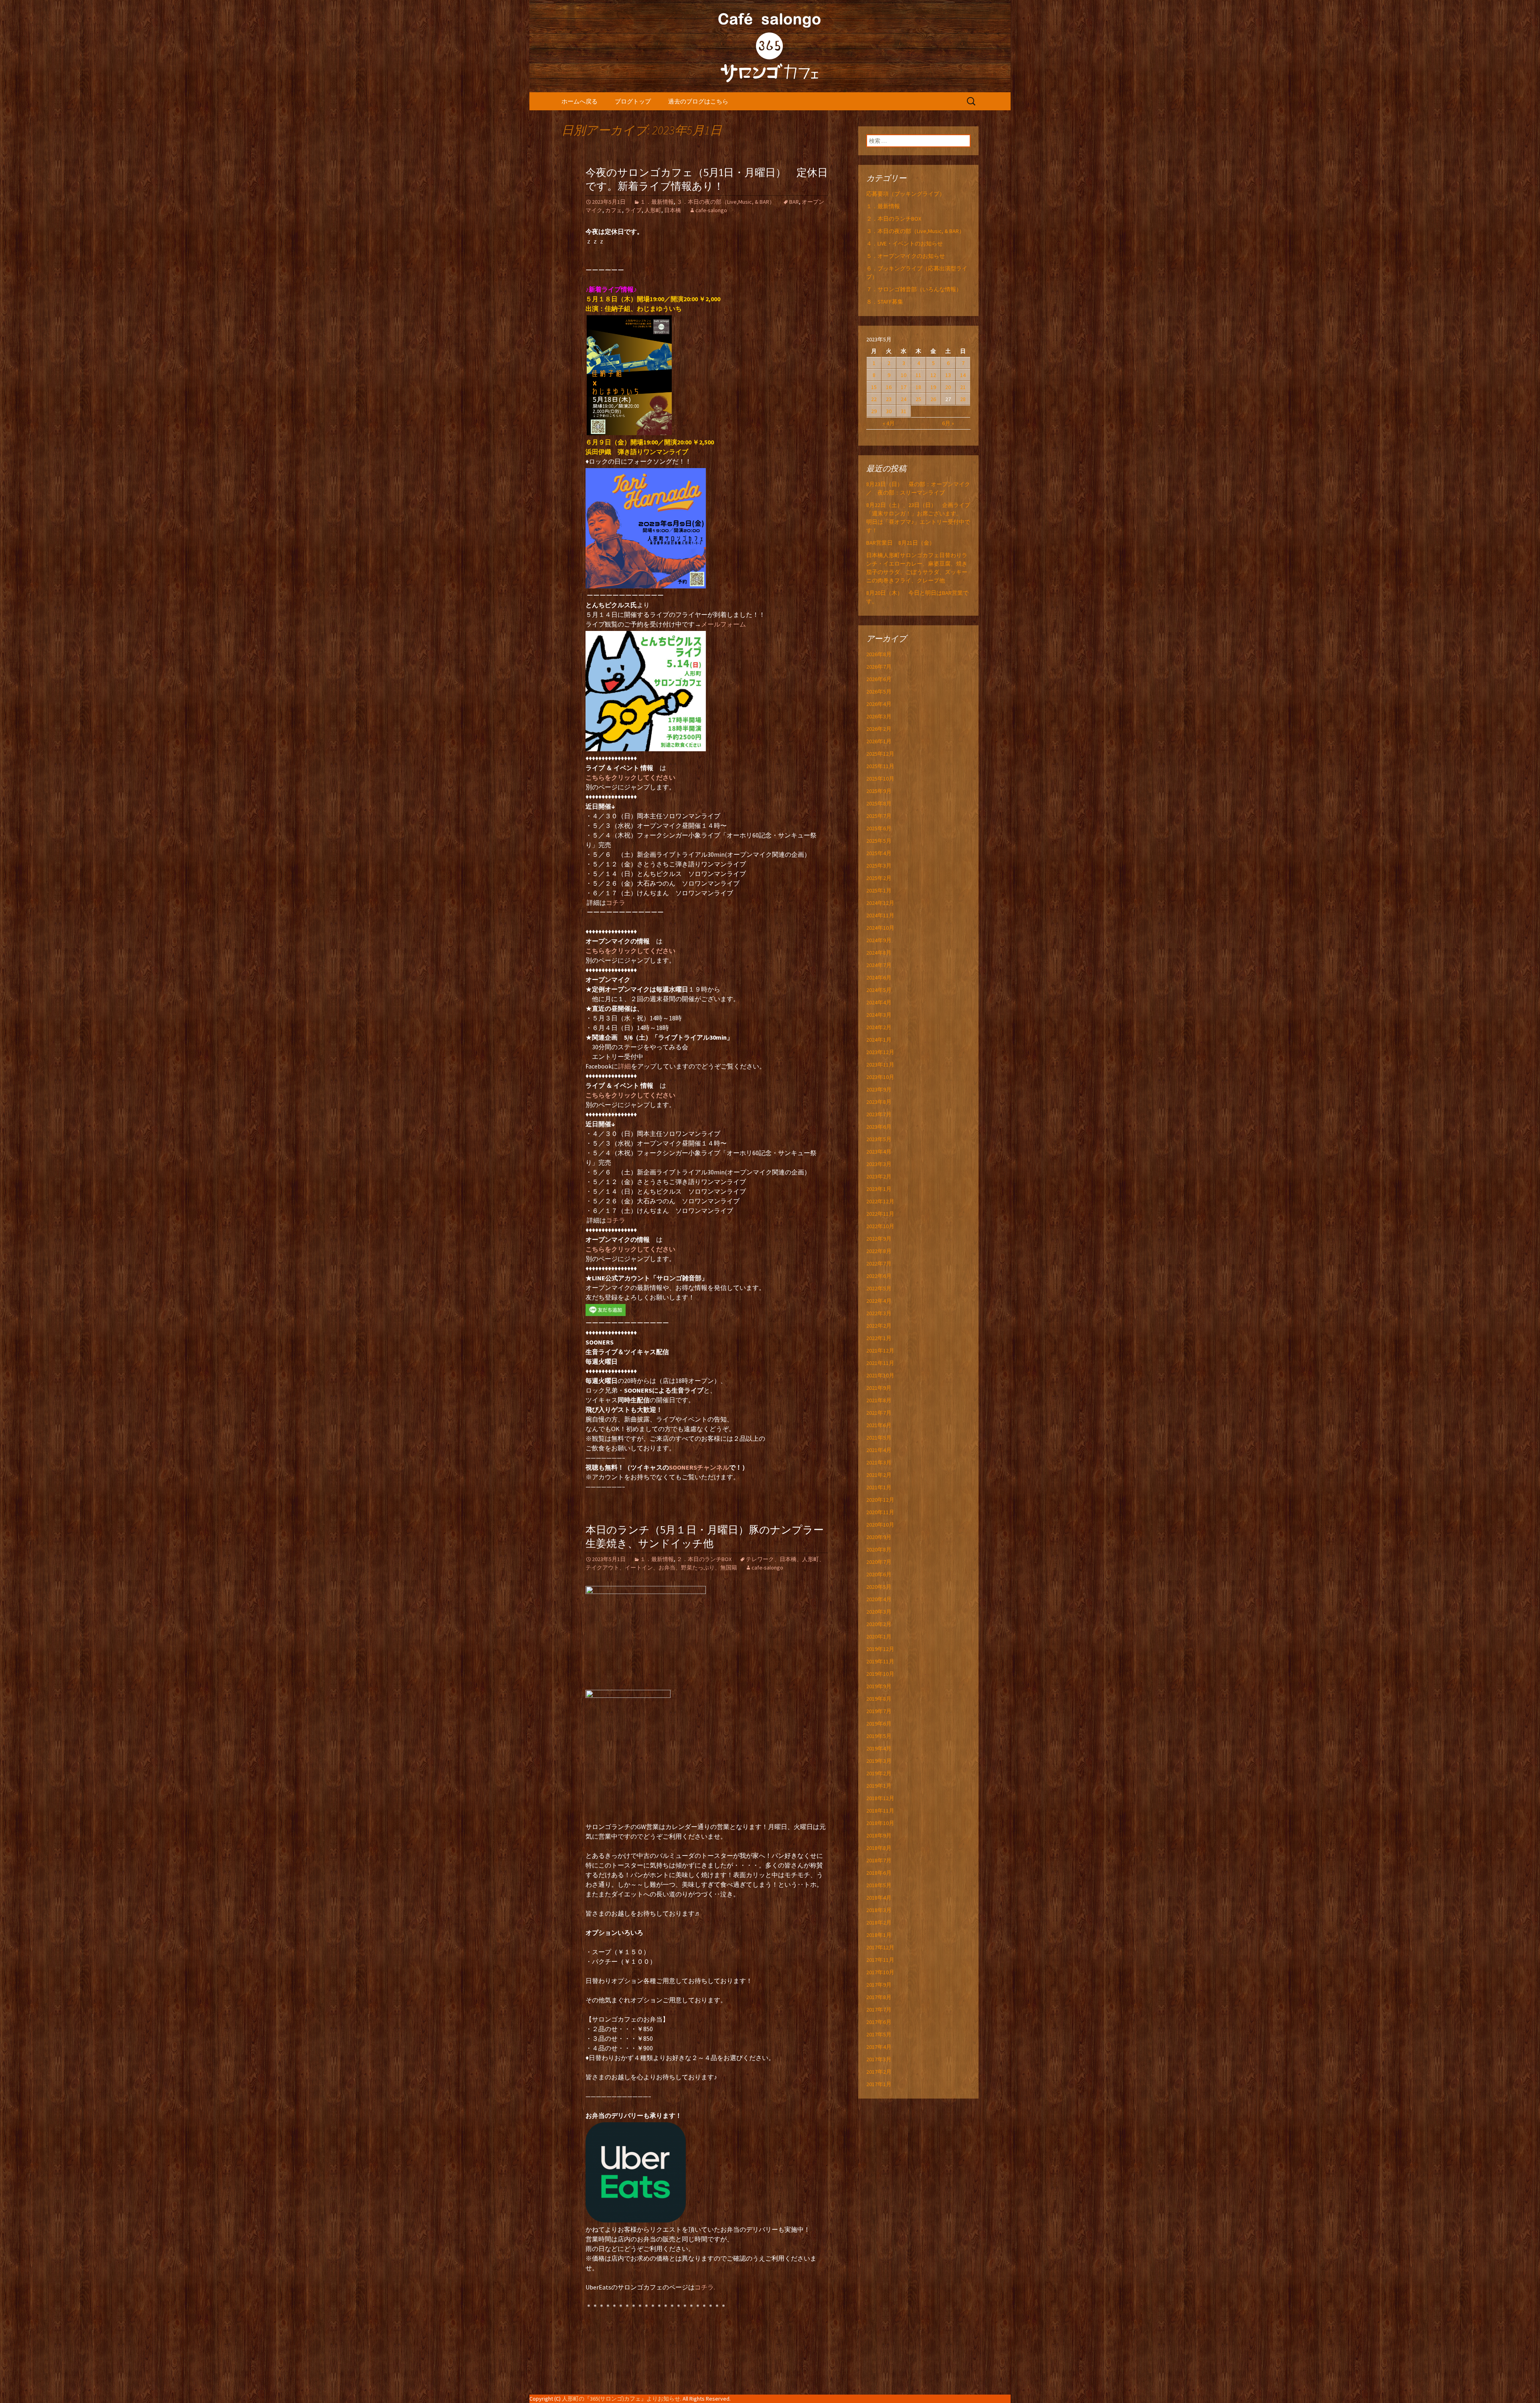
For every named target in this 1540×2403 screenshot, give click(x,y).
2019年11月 (880, 1661)
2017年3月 (879, 2059)
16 (889, 387)
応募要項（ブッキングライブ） (906, 194)
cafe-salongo (711, 210)
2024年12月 (880, 903)
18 (918, 387)
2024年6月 (879, 977)
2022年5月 (879, 1288)
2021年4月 (879, 1450)
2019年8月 (879, 1699)
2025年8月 (879, 803)
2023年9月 (879, 1089)
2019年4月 (879, 1748)
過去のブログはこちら (698, 101)
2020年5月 (879, 1587)
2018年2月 (879, 1922)
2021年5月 (879, 1438)
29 (874, 411)
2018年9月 (879, 1835)
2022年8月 (879, 1251)
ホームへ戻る (580, 101)
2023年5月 (879, 1139)
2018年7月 (879, 1860)
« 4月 (889, 423)
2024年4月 (879, 1002)
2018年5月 (879, 1885)
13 (948, 375)
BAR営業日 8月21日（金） (901, 543)
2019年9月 (879, 1686)
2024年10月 (880, 928)
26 (933, 399)
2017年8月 (879, 1997)
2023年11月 (880, 1065)
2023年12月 (880, 1052)
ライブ (633, 210)
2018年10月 (880, 1823)
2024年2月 (879, 1027)
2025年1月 (879, 890)
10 (904, 375)
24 (904, 399)
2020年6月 (879, 1574)
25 (918, 399)
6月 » (948, 423)
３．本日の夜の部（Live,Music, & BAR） (726, 202)
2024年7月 (879, 965)
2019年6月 (879, 1724)
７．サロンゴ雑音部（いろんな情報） (914, 289)
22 (874, 399)
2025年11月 (880, 766)
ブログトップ (633, 101)
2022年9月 (879, 1239)
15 (874, 387)
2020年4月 (879, 1599)
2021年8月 (879, 1400)
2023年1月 (879, 1189)
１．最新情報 (657, 202)
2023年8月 (879, 1102)
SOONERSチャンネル (699, 1467)
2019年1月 (879, 1786)
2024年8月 (879, 953)
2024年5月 (879, 990)
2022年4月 (879, 1301)
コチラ (616, 902)
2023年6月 (879, 1127)
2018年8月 (879, 1848)
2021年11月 (880, 1363)
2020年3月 (879, 1612)
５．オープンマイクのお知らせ (906, 256)
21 (963, 387)
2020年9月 (879, 1537)
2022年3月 (879, 1313)
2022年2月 (879, 1326)
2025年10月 (880, 779)
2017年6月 (879, 2022)
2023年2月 (879, 1176)
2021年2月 (879, 1475)
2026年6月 (879, 679)
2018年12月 (880, 1798)
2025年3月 (879, 866)
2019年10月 (880, 1674)
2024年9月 (879, 940)
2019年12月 (880, 1649)
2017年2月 (879, 2072)
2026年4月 (879, 704)
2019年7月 (879, 1711)
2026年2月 (879, 729)
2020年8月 (879, 1549)
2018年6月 (879, 1873)
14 (963, 375)
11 (918, 375)
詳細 (624, 1066)
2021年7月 (879, 1413)
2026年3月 (879, 716)
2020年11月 (880, 1512)
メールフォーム (723, 624)
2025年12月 (880, 754)
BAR (794, 202)
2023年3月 (879, 1164)
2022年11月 (880, 1214)
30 (889, 411)
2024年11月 (880, 915)
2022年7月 (879, 1263)
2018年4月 (879, 1898)
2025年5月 (879, 841)
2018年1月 (879, 1935)
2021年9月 (879, 1388)
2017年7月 (879, 2010)
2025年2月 (879, 878)
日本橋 (673, 210)
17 (904, 387)
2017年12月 (880, 1947)
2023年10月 (880, 1077)
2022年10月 (880, 1226)
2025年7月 (879, 816)
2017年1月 (879, 2084)
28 (963, 399)
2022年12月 (880, 1201)
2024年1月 (879, 1040)
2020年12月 (880, 1500)
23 (889, 399)
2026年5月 (879, 691)
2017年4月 (879, 2047)
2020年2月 (879, 1624)
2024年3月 (879, 1015)
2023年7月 (879, 1114)
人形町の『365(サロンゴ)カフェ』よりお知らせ (621, 2399)
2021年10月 (880, 1375)
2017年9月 (879, 1985)
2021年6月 (879, 1425)
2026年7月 (879, 667)
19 (933, 387)
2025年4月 (879, 853)
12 (933, 375)
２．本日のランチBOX (704, 1559)
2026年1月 (879, 741)
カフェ (614, 210)
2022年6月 (879, 1276)
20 (948, 387)
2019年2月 (879, 1773)
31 (904, 411)
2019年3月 (879, 1761)
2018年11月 (880, 1811)
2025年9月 (879, 791)
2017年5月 (879, 2034)
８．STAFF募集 (885, 302)
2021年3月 (879, 1462)
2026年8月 (879, 654)
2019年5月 (879, 1736)
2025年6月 (879, 828)
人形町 (653, 210)
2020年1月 (879, 1636)
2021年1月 (879, 1487)
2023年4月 (879, 1152)
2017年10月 (880, 1972)
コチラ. (705, 2287)
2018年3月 (879, 1910)
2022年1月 (879, 1338)
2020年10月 (880, 1525)
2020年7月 (879, 1562)
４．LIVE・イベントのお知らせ (905, 243)
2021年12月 (880, 1351)
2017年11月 (880, 1960)
